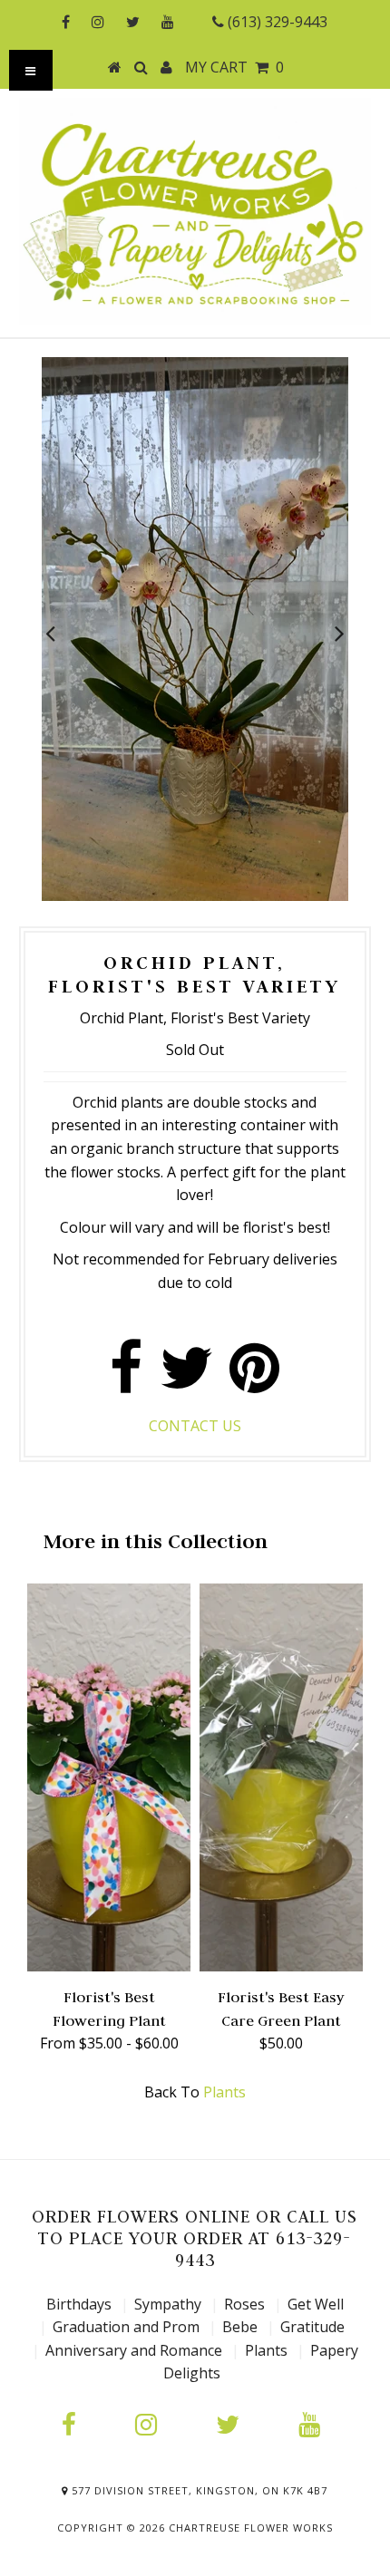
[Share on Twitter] (186, 1377)
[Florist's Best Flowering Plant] (109, 1966)
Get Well (316, 2304)
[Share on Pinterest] (254, 1377)
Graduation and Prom (126, 2327)
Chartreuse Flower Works (251, 2528)
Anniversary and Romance (134, 2350)
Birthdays (81, 2304)
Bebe (240, 2327)
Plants (224, 2092)
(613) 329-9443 (276, 22)
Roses (244, 2304)
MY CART (234, 67)
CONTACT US (195, 1426)
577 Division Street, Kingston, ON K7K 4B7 (198, 2490)
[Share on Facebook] (127, 1377)
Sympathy (168, 2304)
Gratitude (312, 2327)
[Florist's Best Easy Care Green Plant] (281, 1966)
